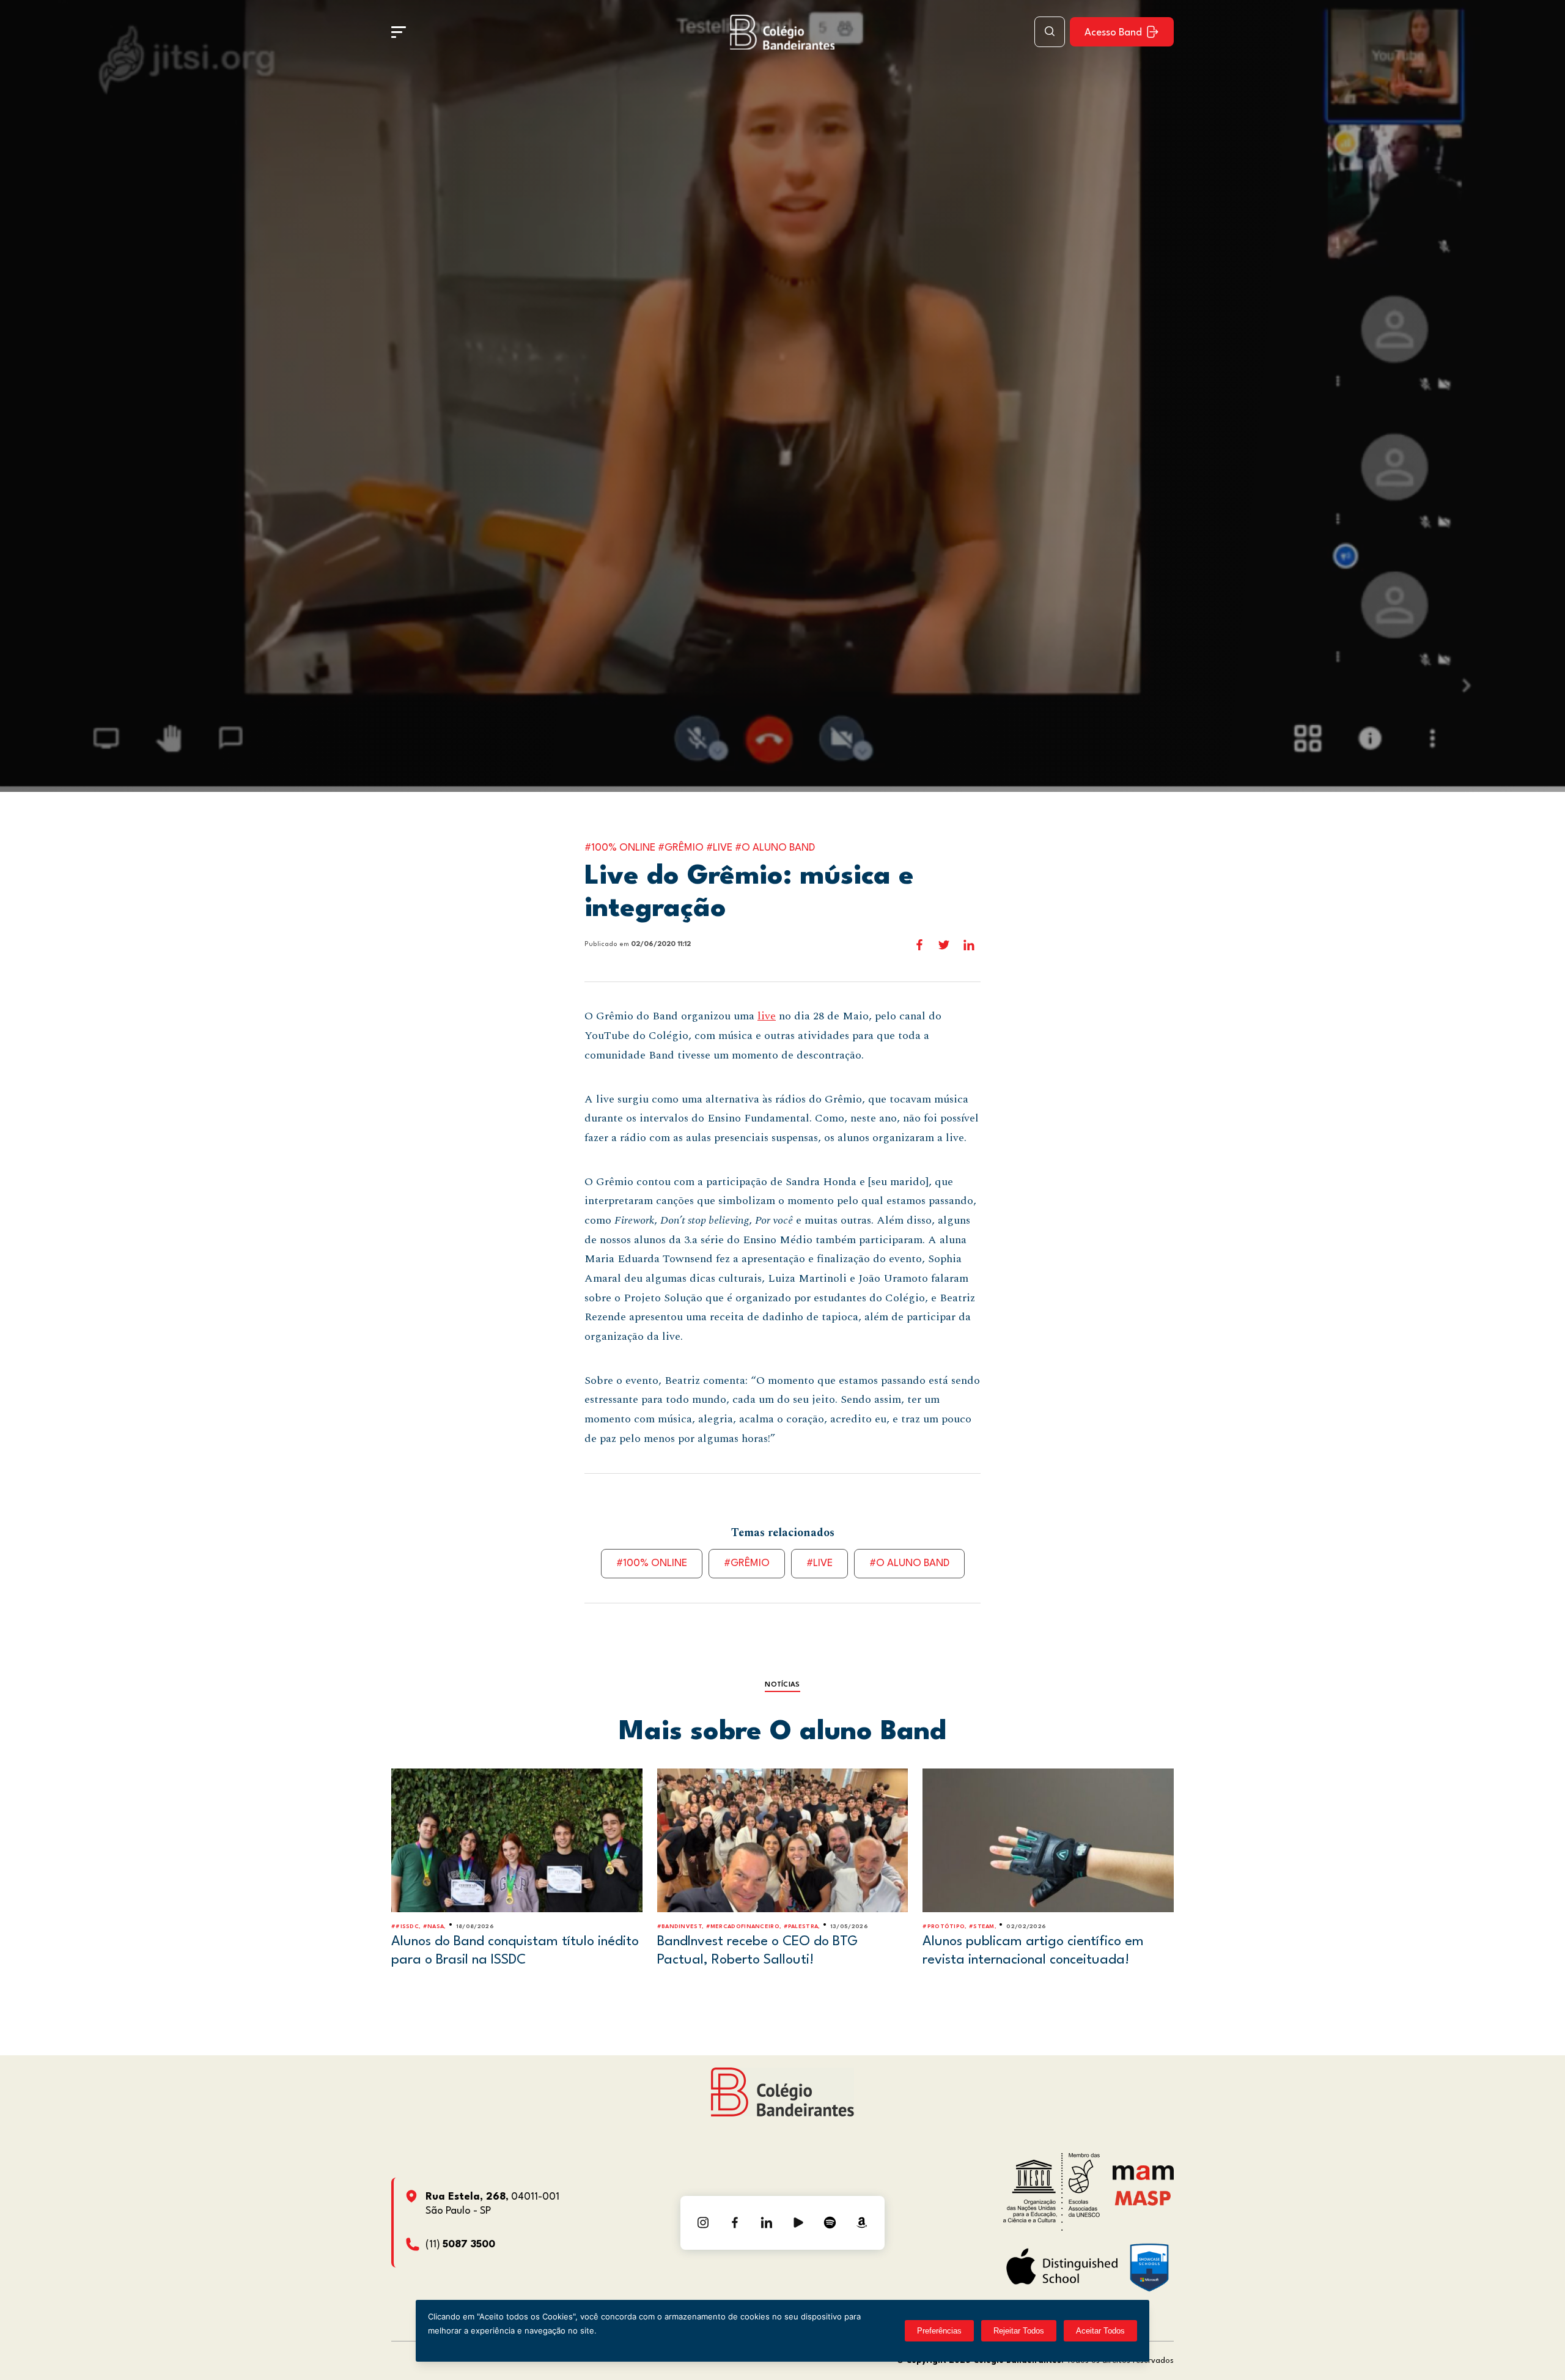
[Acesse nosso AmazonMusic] (862, 2223)
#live (819, 1563)
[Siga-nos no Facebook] (735, 2223)
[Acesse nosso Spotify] (830, 2223)
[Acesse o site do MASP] (1143, 2197)
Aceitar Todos (1100, 2331)
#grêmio (747, 1563)
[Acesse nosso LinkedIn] (767, 2223)
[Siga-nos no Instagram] (703, 2223)
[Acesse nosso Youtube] (798, 2223)
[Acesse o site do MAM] (1143, 2177)
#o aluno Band (909, 1563)
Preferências (939, 2331)
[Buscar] (1050, 32)
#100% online (652, 1563)
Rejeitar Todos (1019, 2331)
